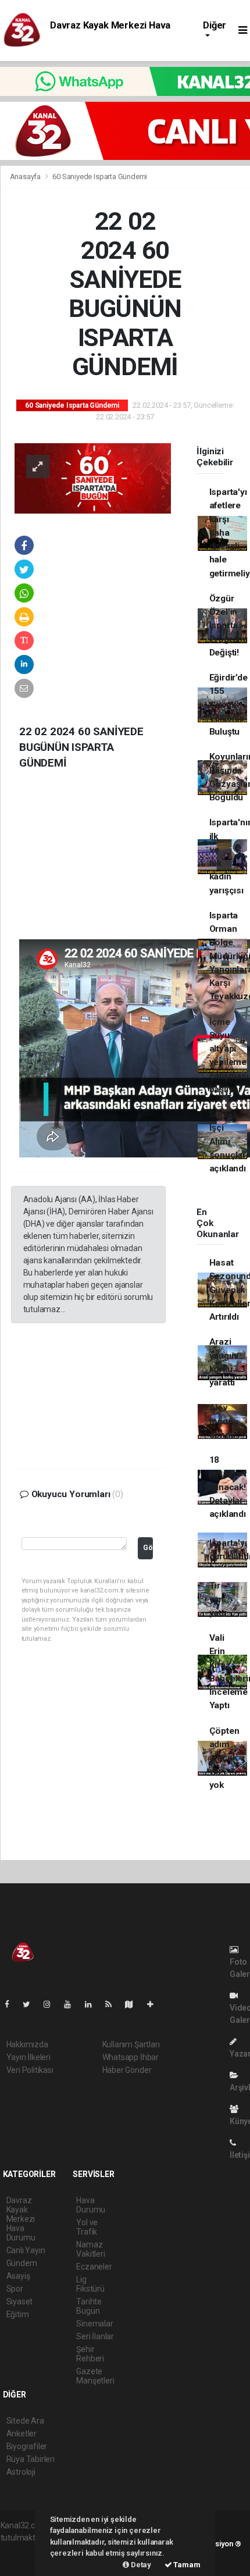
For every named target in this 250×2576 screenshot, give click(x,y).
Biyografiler (27, 2446)
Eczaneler (94, 2267)
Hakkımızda (27, 2044)
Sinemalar (94, 2324)
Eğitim (18, 2314)
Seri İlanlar (95, 2336)
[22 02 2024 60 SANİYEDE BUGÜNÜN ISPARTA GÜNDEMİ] (93, 478)
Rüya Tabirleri (31, 2459)
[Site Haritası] (134, 2004)
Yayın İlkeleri (28, 2057)
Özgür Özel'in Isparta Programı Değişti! (228, 626)
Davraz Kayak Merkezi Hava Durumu (21, 2219)
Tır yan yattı (218, 1599)
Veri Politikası (30, 2070)
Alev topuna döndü (224, 1421)
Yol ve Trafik (87, 2227)
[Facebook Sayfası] (12, 2004)
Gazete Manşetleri (95, 2376)
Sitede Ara (25, 2421)
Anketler (22, 2434)
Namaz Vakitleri (90, 2249)
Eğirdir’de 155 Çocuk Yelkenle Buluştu (228, 705)
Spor (15, 2289)
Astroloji (21, 2472)
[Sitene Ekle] (155, 2004)
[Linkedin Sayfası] (93, 2004)
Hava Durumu (91, 2205)
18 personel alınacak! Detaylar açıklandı (228, 1487)
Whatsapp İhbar (131, 2057)
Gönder (148, 1547)
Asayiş (18, 2276)
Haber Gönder (127, 2070)
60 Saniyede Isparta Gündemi (100, 177)
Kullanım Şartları (131, 2044)
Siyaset (20, 2301)
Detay (140, 2565)
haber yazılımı (25, 2550)
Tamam (186, 2565)
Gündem (22, 2263)
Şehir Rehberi (90, 2354)
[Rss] (113, 2004)
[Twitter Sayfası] (31, 2004)
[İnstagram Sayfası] (52, 2004)
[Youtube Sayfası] (72, 2004)
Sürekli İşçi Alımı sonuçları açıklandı (229, 1141)
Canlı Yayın (26, 2250)
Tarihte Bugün (89, 2306)
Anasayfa (26, 177)
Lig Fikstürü (90, 2284)
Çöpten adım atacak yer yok (224, 1758)
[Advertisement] (98, 864)
